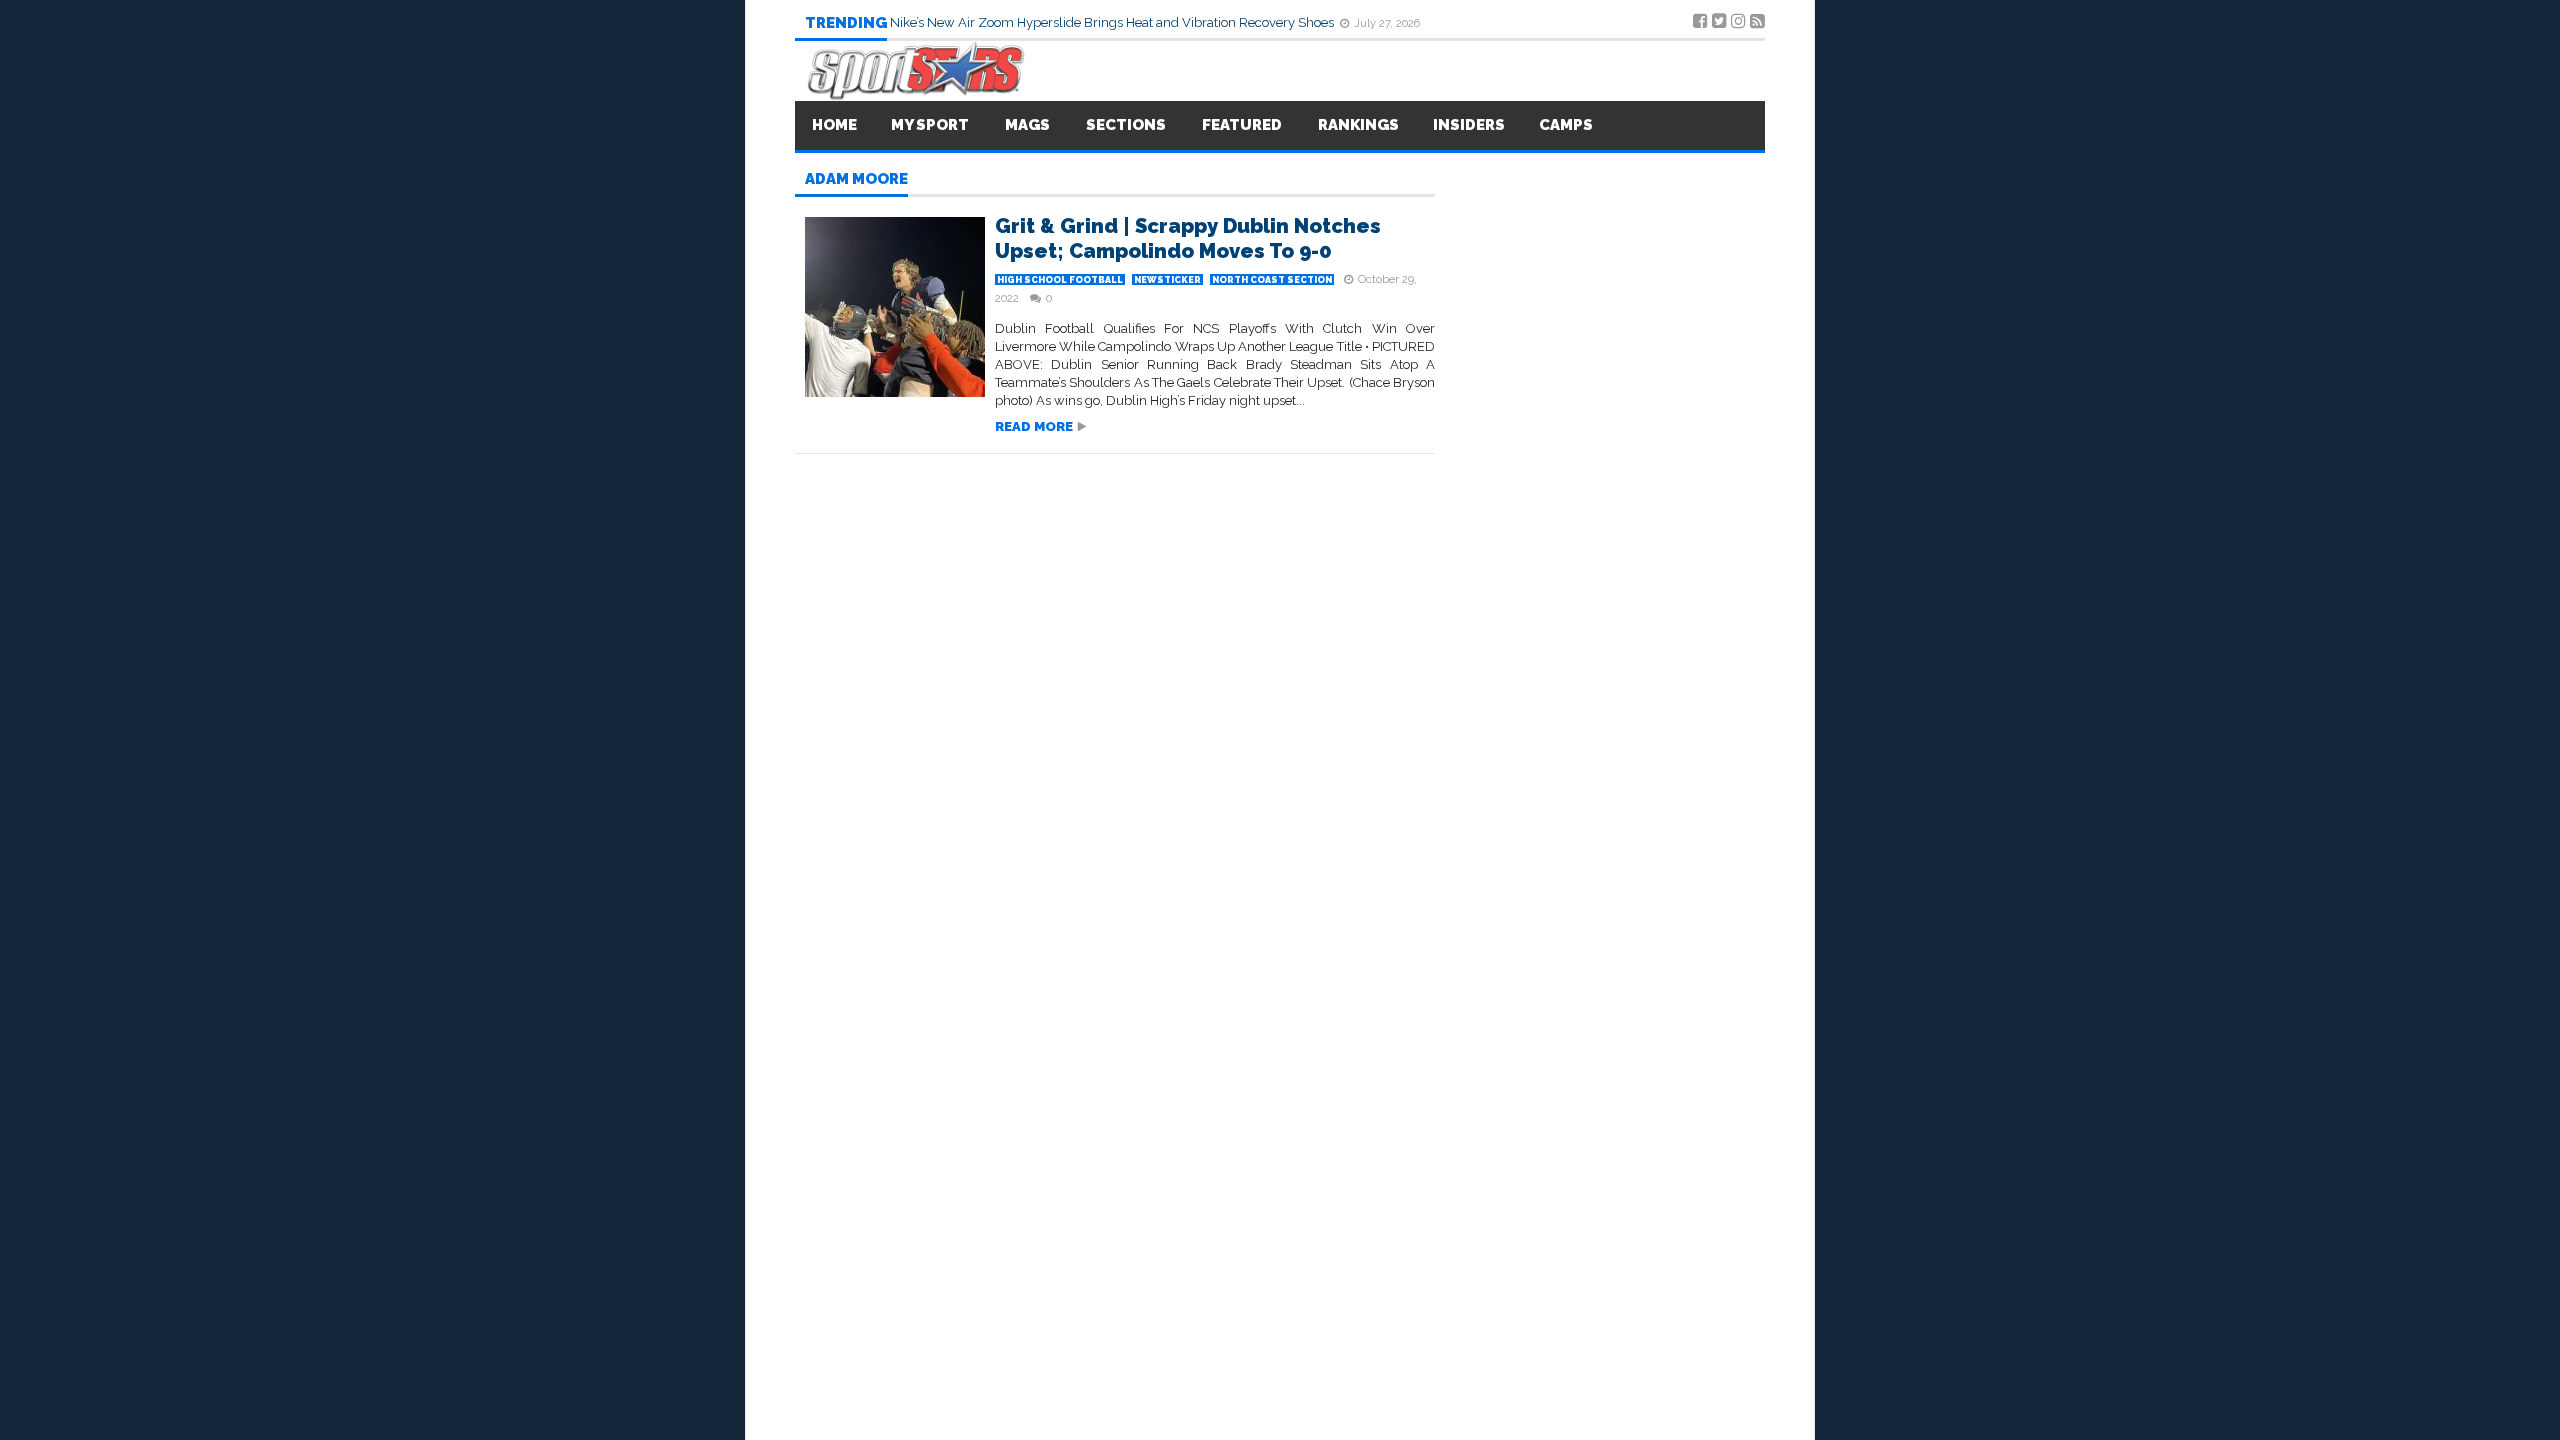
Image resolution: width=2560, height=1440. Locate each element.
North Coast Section (1272, 280)
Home (834, 125)
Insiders (1469, 125)
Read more (1034, 426)
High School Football (1060, 280)
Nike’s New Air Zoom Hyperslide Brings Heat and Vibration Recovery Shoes (1113, 22)
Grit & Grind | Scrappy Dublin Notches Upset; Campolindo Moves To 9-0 (1188, 238)
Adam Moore (856, 180)
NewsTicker (1167, 280)
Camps (1566, 125)
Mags (1027, 125)
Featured (1242, 125)
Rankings (1358, 125)
